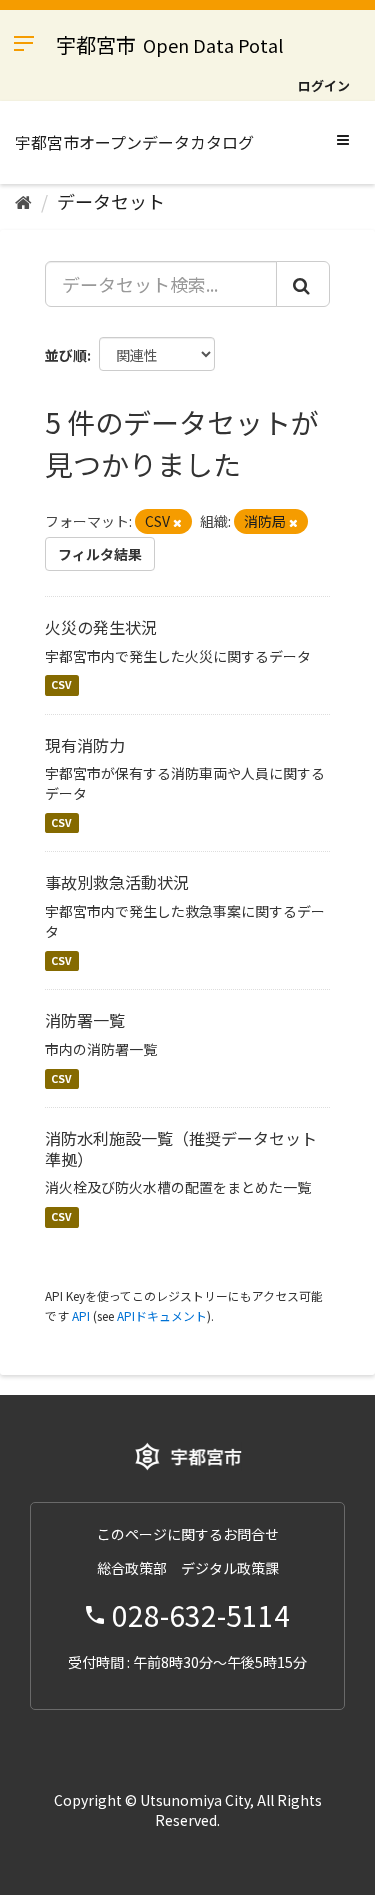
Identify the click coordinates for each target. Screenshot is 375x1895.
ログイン (324, 85)
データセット (111, 201)
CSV (61, 685)
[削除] (177, 522)
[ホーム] (23, 201)
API (81, 1315)
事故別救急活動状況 (117, 882)
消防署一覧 (85, 1020)
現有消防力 (85, 745)
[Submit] (303, 284)
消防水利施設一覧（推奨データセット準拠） (181, 1148)
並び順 (66, 355)
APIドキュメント (162, 1315)
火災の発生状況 (101, 627)
